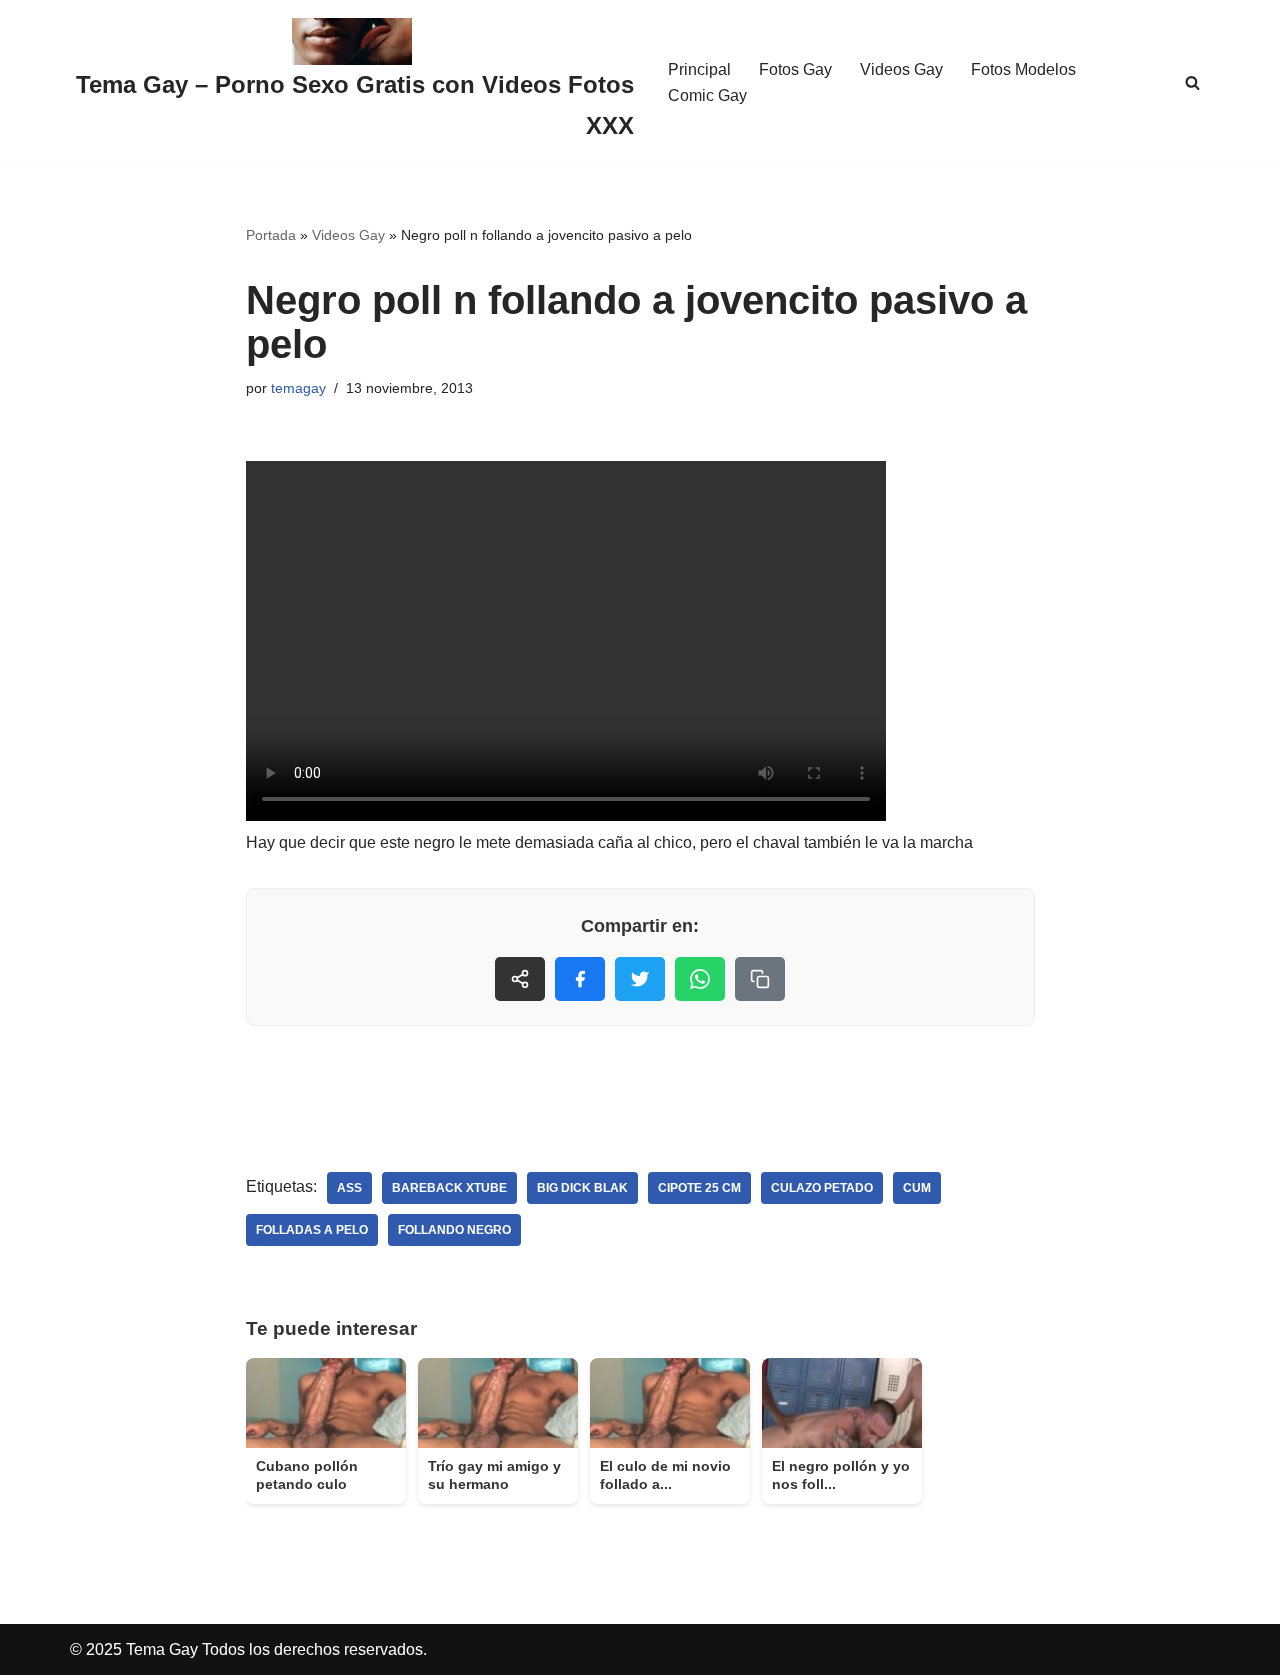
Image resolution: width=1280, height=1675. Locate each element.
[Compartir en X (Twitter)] (640, 979)
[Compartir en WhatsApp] (700, 979)
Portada (271, 235)
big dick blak (582, 1188)
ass (349, 1188)
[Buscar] (1192, 82)
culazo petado (822, 1188)
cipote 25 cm (699, 1188)
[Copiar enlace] (760, 979)
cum (917, 1188)
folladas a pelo (312, 1230)
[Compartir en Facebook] (580, 979)
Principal (699, 69)
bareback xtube (449, 1188)
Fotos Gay (795, 69)
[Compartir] (520, 979)
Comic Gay (707, 95)
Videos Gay (901, 69)
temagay (298, 388)
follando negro (454, 1230)
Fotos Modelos (1023, 69)
